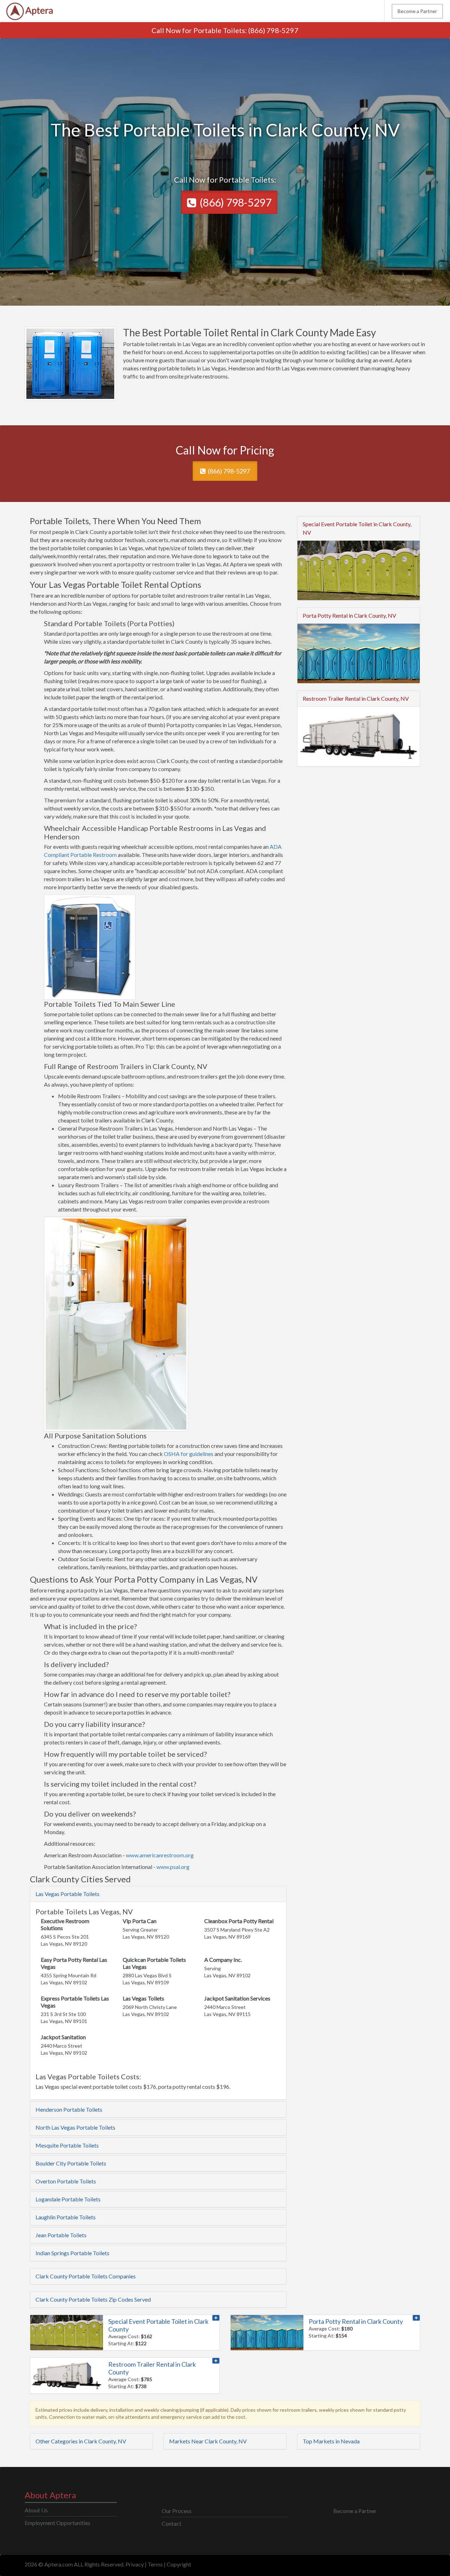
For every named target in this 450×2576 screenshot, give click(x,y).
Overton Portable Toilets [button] (66, 2181)
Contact (172, 2523)
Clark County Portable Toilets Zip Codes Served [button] (93, 2299)
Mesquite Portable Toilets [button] (67, 2145)
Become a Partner (417, 11)
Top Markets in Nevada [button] (331, 2441)
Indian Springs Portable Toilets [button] (72, 2253)
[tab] (158, 1894)
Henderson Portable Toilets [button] (69, 2109)
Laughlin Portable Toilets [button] (66, 2217)
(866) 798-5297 (273, 30)
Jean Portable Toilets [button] (61, 2235)
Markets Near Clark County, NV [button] (208, 2441)
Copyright (179, 2564)
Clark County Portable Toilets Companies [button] (86, 2276)
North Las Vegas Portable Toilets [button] (75, 2127)
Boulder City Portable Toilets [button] (71, 2163)
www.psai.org (173, 1867)
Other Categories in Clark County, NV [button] (81, 2441)
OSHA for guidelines (189, 1454)
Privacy (135, 2564)
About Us (36, 2510)
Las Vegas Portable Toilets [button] (67, 1894)
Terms (155, 2564)
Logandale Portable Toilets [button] (68, 2199)
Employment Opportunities (57, 2523)
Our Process (177, 2511)
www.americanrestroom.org (160, 1855)
